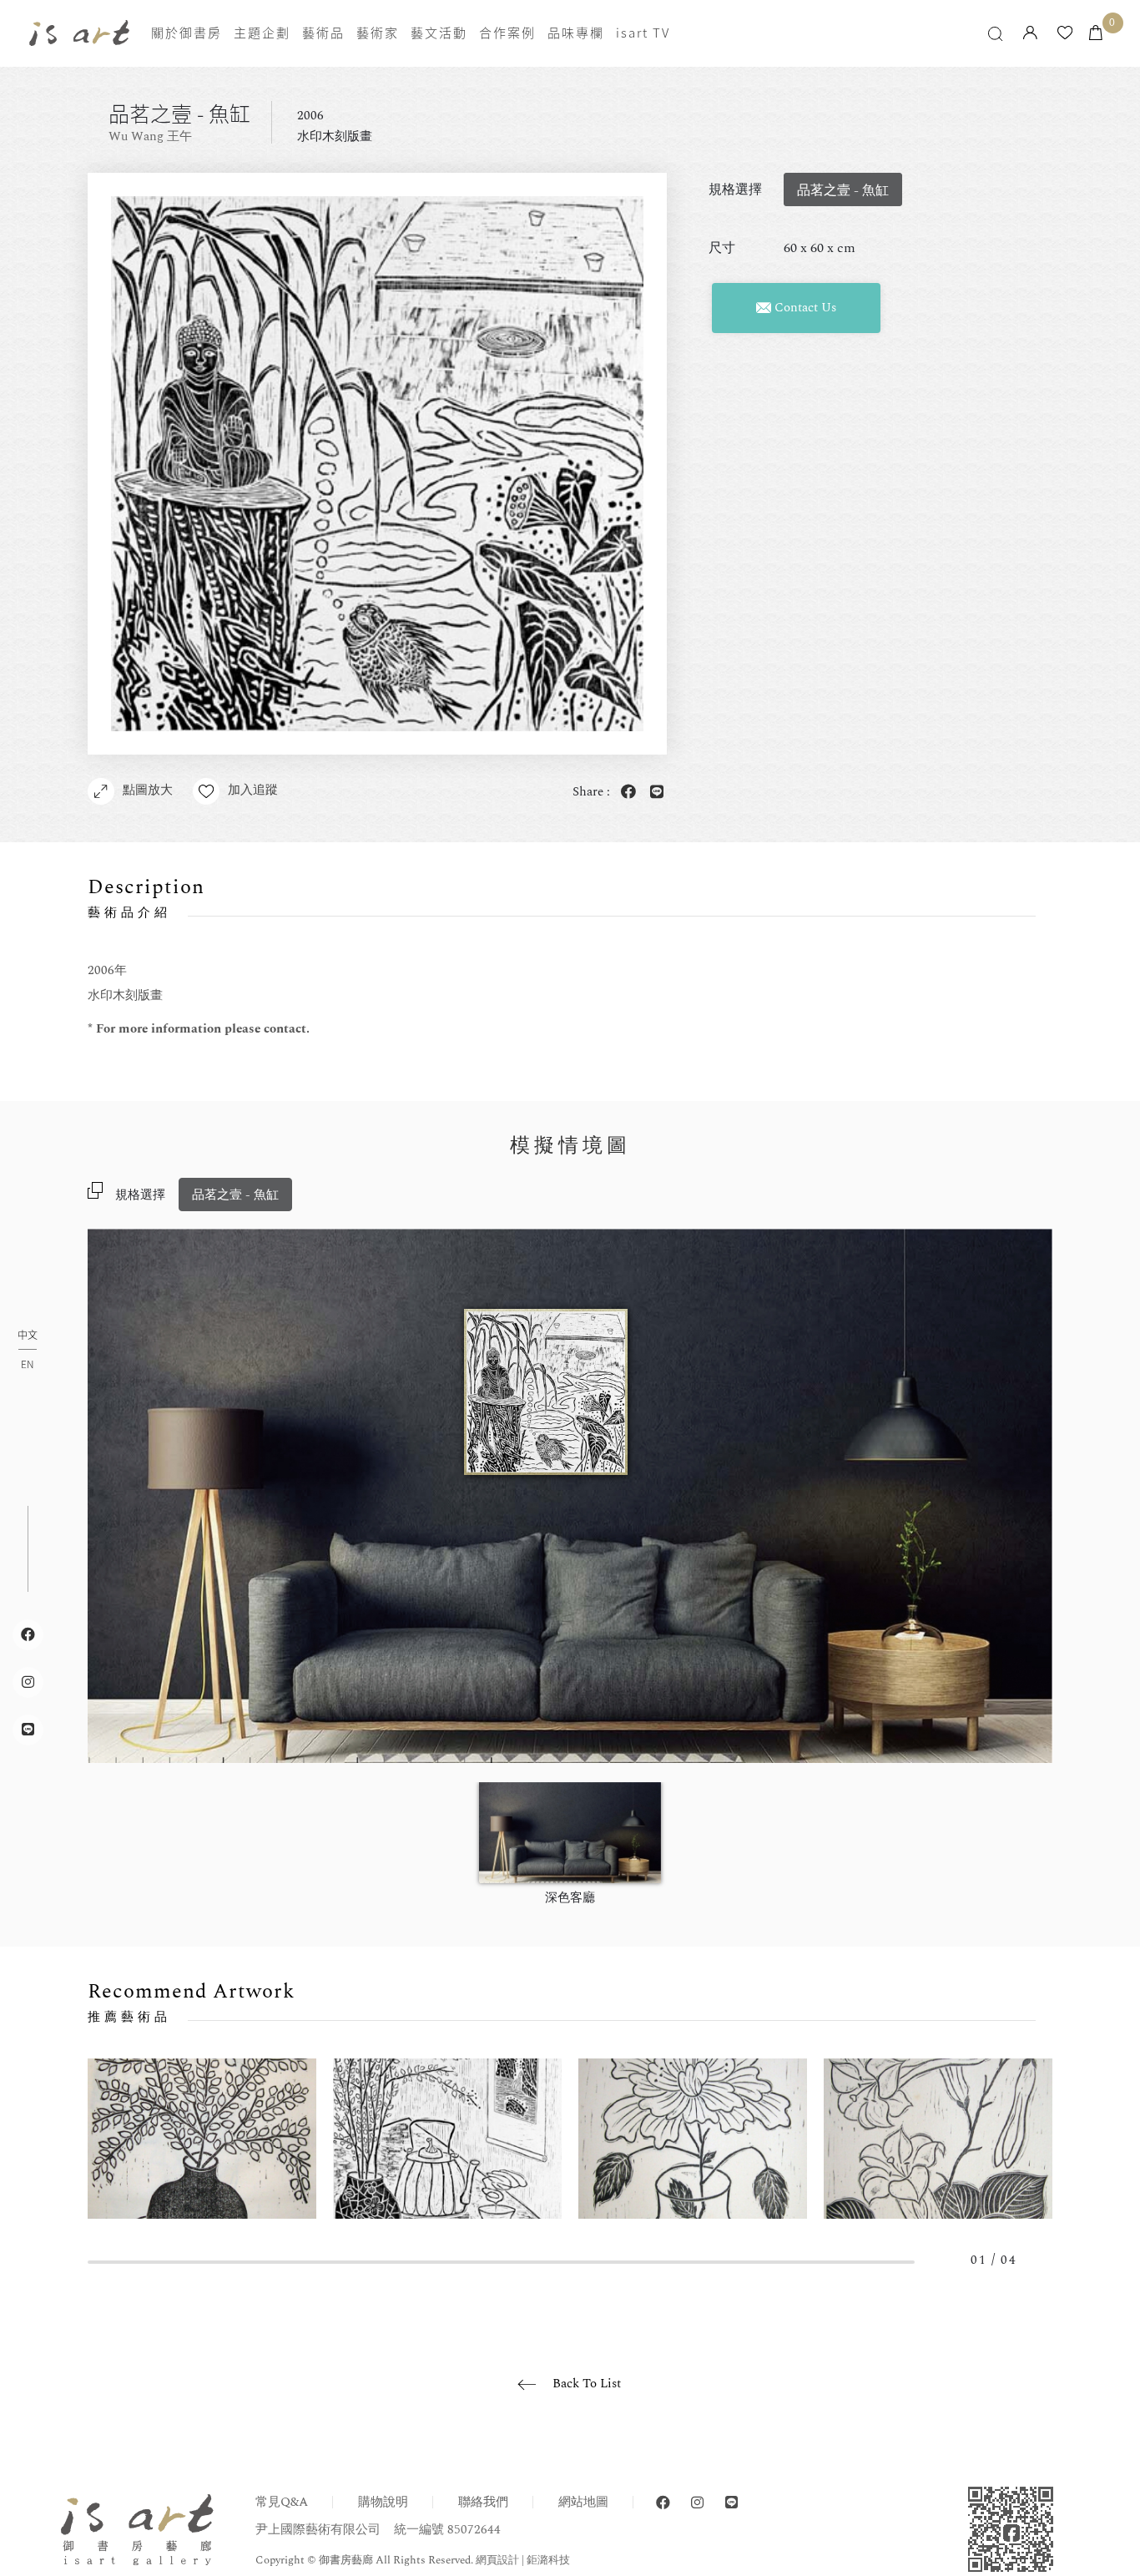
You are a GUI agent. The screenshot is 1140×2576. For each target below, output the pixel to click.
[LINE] (731, 2503)
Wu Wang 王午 (150, 136)
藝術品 (323, 33)
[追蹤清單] (1065, 34)
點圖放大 (148, 790)
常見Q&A (282, 2502)
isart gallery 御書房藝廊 (79, 33)
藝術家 (378, 33)
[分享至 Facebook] (626, 793)
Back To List (587, 2384)
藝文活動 (439, 33)
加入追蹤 (253, 790)
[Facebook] (663, 2503)
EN (27, 1364)
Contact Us (804, 308)
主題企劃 (262, 33)
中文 (28, 1336)
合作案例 (507, 33)
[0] (1096, 34)
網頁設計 (497, 2560)
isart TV (643, 33)
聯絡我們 (483, 2502)
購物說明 (383, 2502)
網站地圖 (583, 2502)
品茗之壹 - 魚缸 (235, 1195)
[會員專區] (1030, 34)
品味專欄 (576, 33)
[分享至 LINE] (654, 793)
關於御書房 (187, 33)
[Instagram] (697, 2503)
